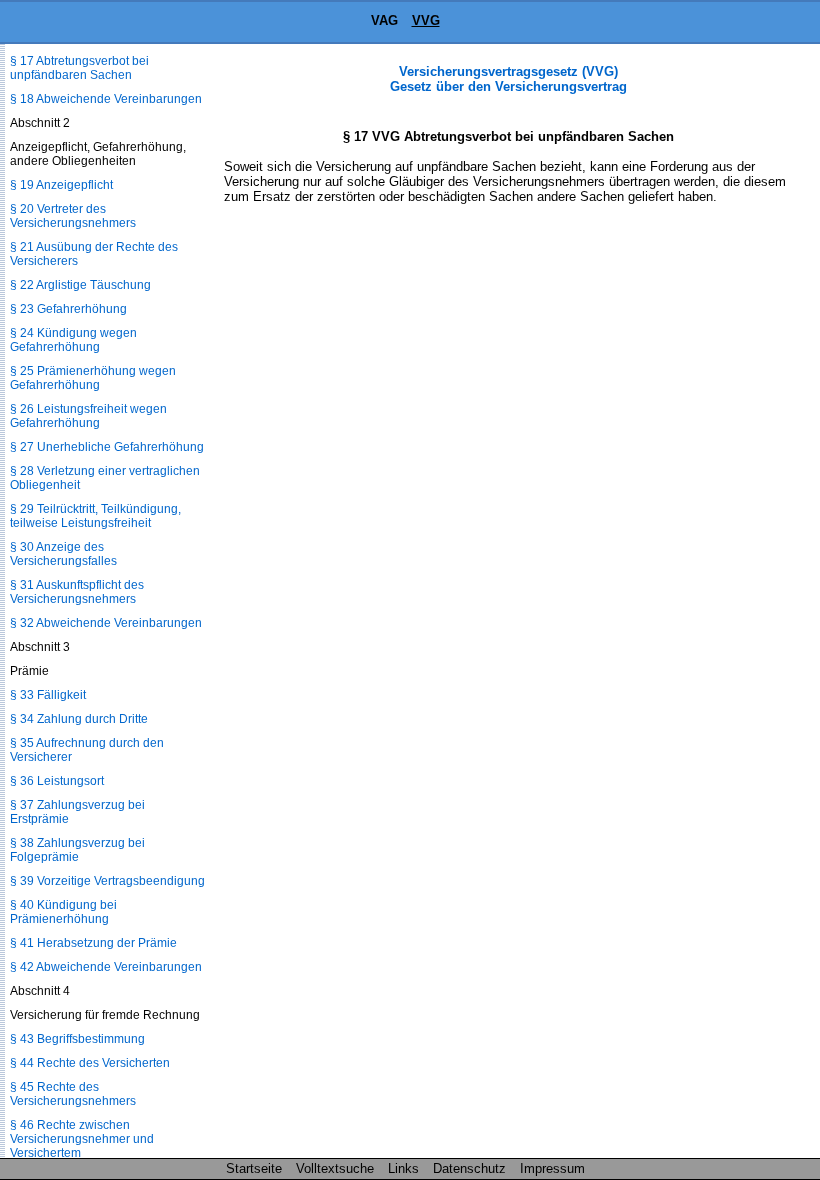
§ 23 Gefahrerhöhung (68, 309)
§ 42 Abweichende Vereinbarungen (106, 967)
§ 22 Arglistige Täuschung (80, 285)
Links (403, 1168)
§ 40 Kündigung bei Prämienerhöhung (63, 912)
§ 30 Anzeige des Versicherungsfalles (63, 554)
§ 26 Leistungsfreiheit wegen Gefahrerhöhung (88, 416)
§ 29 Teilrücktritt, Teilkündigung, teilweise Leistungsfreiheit (95, 516)
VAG (384, 20)
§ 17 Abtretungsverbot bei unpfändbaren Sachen (79, 68)
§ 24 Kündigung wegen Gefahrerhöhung (73, 340)
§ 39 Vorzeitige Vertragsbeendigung (107, 881)
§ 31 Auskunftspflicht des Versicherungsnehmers (77, 592)
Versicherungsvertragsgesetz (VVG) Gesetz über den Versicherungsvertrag (508, 79)
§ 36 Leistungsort (57, 781)
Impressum (552, 1168)
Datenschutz (469, 1168)
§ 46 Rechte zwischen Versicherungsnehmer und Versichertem (82, 1139)
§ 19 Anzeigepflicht (61, 185)
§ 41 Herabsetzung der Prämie (93, 943)
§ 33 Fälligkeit (48, 695)
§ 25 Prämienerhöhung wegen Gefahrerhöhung (93, 378)
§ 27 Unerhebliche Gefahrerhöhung (107, 447)
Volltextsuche (335, 1168)
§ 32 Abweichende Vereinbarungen (106, 623)
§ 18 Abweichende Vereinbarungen (106, 99)
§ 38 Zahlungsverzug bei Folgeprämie (77, 850)
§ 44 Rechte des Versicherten (90, 1063)
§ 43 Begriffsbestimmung (77, 1039)
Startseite (254, 1168)
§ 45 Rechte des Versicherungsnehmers (73, 1094)
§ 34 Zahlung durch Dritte (79, 719)
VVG (426, 20)
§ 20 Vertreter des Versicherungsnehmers (73, 216)
